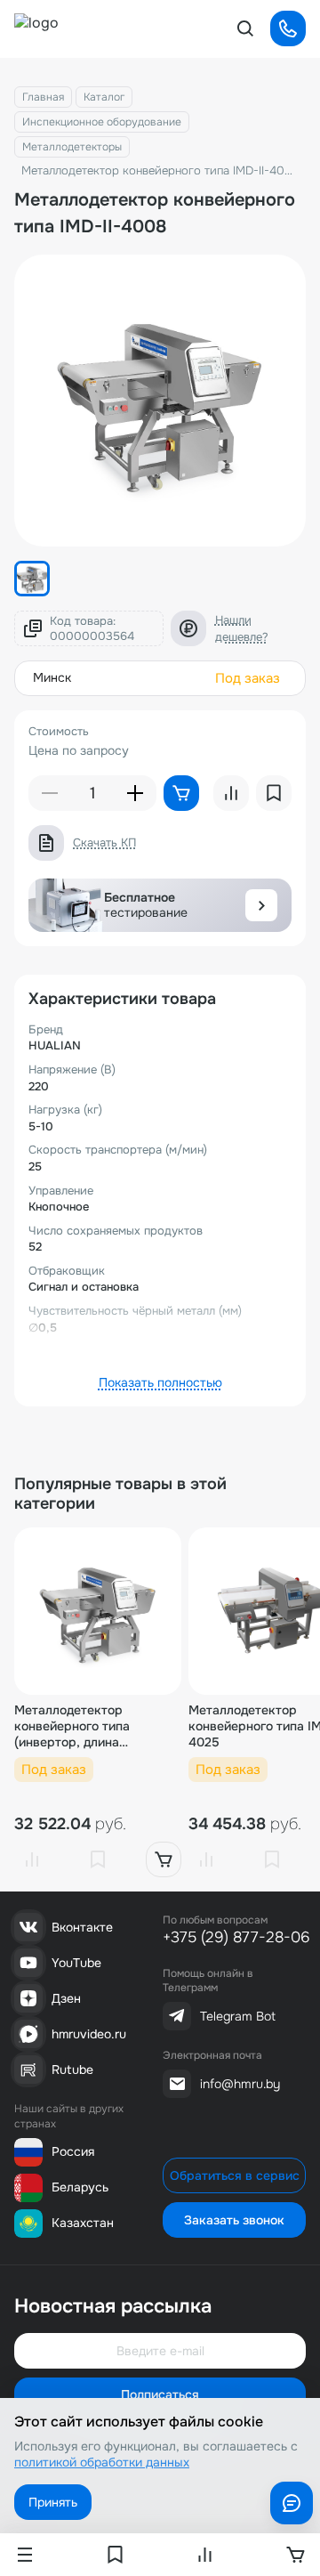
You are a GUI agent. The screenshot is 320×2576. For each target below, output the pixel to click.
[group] (160, 401)
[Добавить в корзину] (164, 1859)
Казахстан (83, 2223)
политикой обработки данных (102, 2462)
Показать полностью (160, 1382)
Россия (73, 2151)
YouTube (76, 1963)
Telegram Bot (238, 2016)
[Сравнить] (32, 1859)
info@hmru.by (240, 2084)
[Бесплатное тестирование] (261, 905)
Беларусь (80, 2187)
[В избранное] (98, 1859)
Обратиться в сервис (235, 2175)
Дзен (66, 1998)
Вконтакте (82, 1927)
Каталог (104, 97)
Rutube (72, 2070)
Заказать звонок (234, 2220)
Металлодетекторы (72, 147)
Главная (43, 97)
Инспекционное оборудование (102, 122)
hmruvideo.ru (89, 2034)
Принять (53, 2502)
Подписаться (160, 2394)
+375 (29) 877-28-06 (236, 1937)
